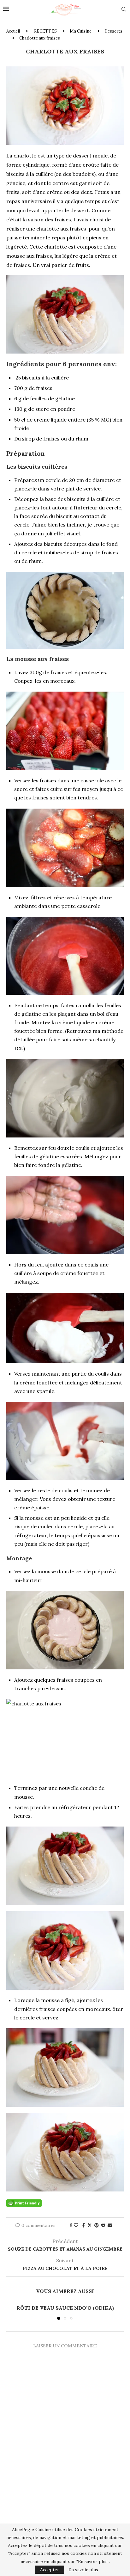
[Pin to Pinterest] (97, 2225)
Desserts (113, 31)
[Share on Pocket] (103, 2225)
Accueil (13, 31)
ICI (18, 1048)
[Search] (124, 10)
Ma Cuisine (81, 31)
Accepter (50, 2570)
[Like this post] (76, 2225)
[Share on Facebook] (83, 2225)
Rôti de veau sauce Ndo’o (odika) (65, 2308)
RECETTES (45, 31)
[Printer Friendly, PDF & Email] (24, 2203)
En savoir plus (83, 2570)
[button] (12, 2312)
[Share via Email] (110, 2225)
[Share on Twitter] (90, 2225)
